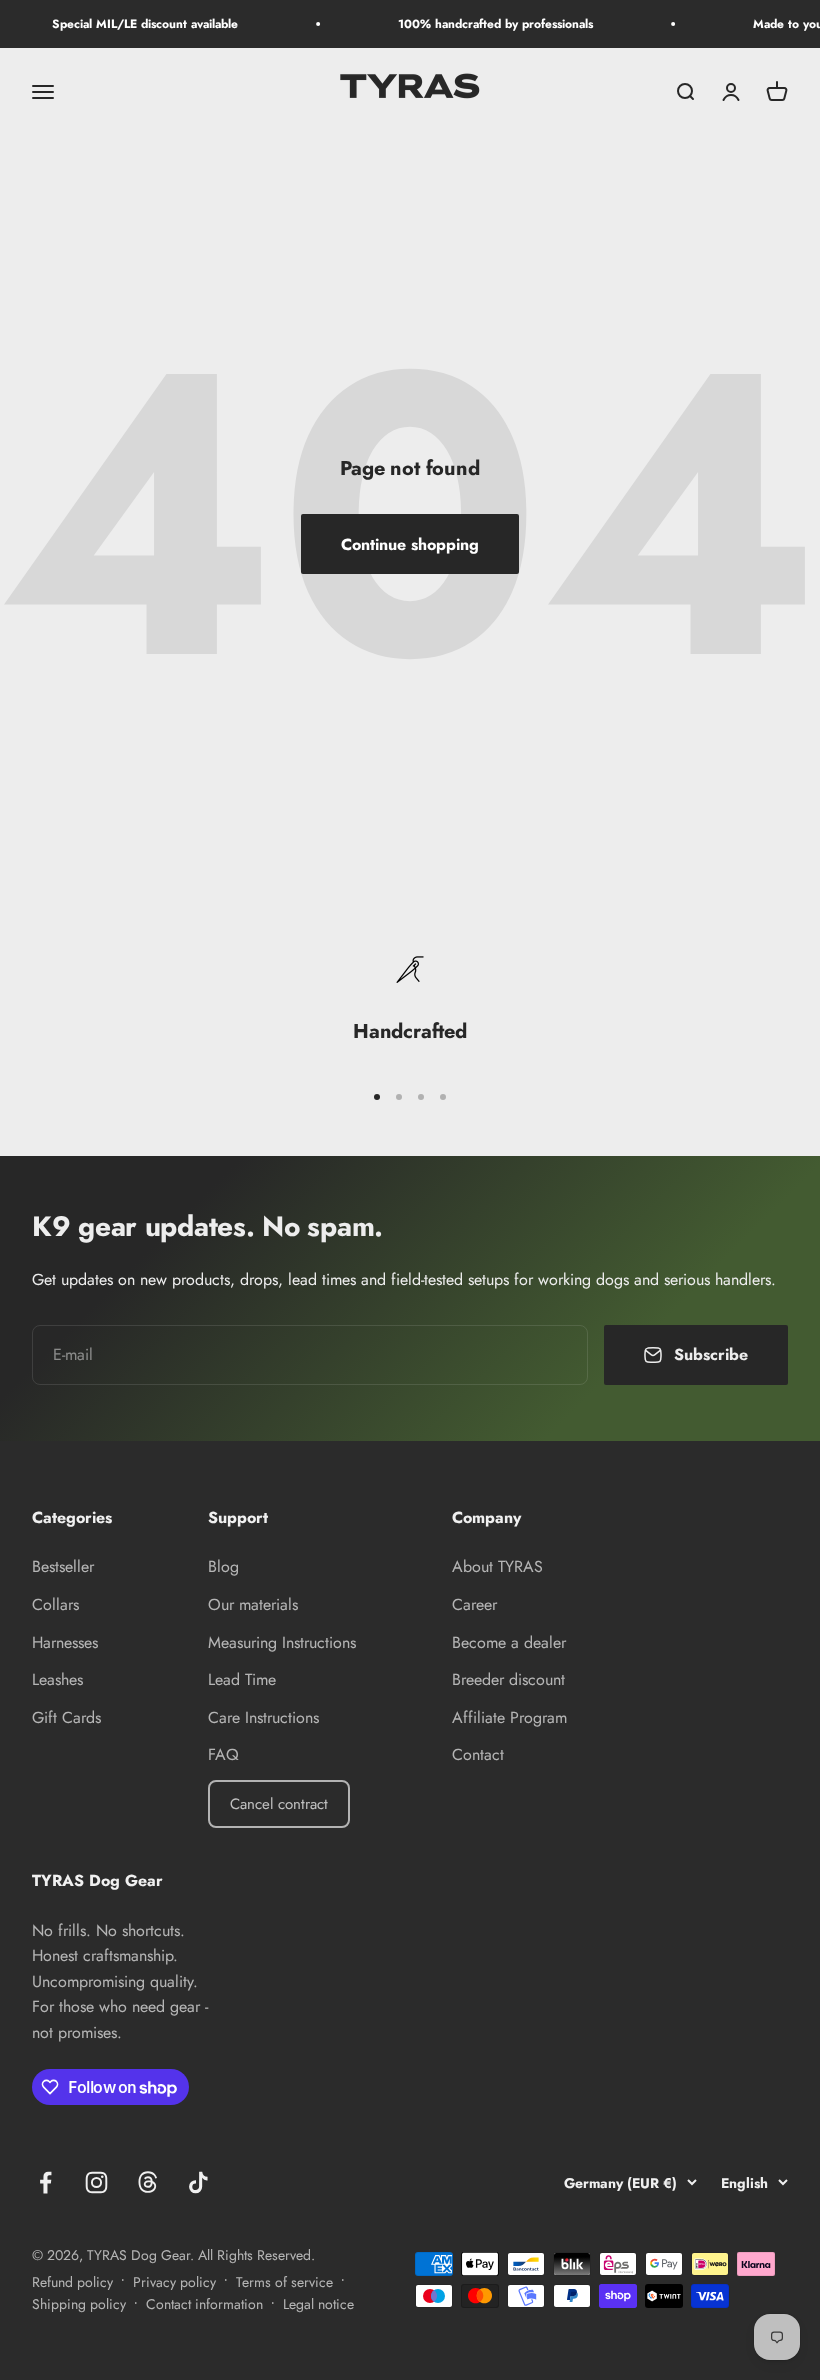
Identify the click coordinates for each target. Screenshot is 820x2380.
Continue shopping (410, 544)
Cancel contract (279, 1804)
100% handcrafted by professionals (483, 24)
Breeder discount (508, 1679)
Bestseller (63, 1566)
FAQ (223, 1754)
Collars (55, 1604)
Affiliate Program (509, 1717)
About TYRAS (497, 1566)
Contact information (204, 2304)
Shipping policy (79, 2304)
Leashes (57, 1679)
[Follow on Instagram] (96, 2182)
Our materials (253, 1604)
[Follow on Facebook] (45, 2182)
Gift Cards (66, 1717)
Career (474, 1604)
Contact (478, 1754)
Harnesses (65, 1642)
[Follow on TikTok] (198, 2182)
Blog (223, 1566)
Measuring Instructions (282, 1642)
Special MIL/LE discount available (133, 24)
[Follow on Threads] (147, 2182)
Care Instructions (263, 1717)
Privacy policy (174, 2282)
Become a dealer (509, 1642)
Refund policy (72, 2282)
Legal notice (318, 2304)
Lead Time (242, 1679)
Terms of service (284, 2282)
